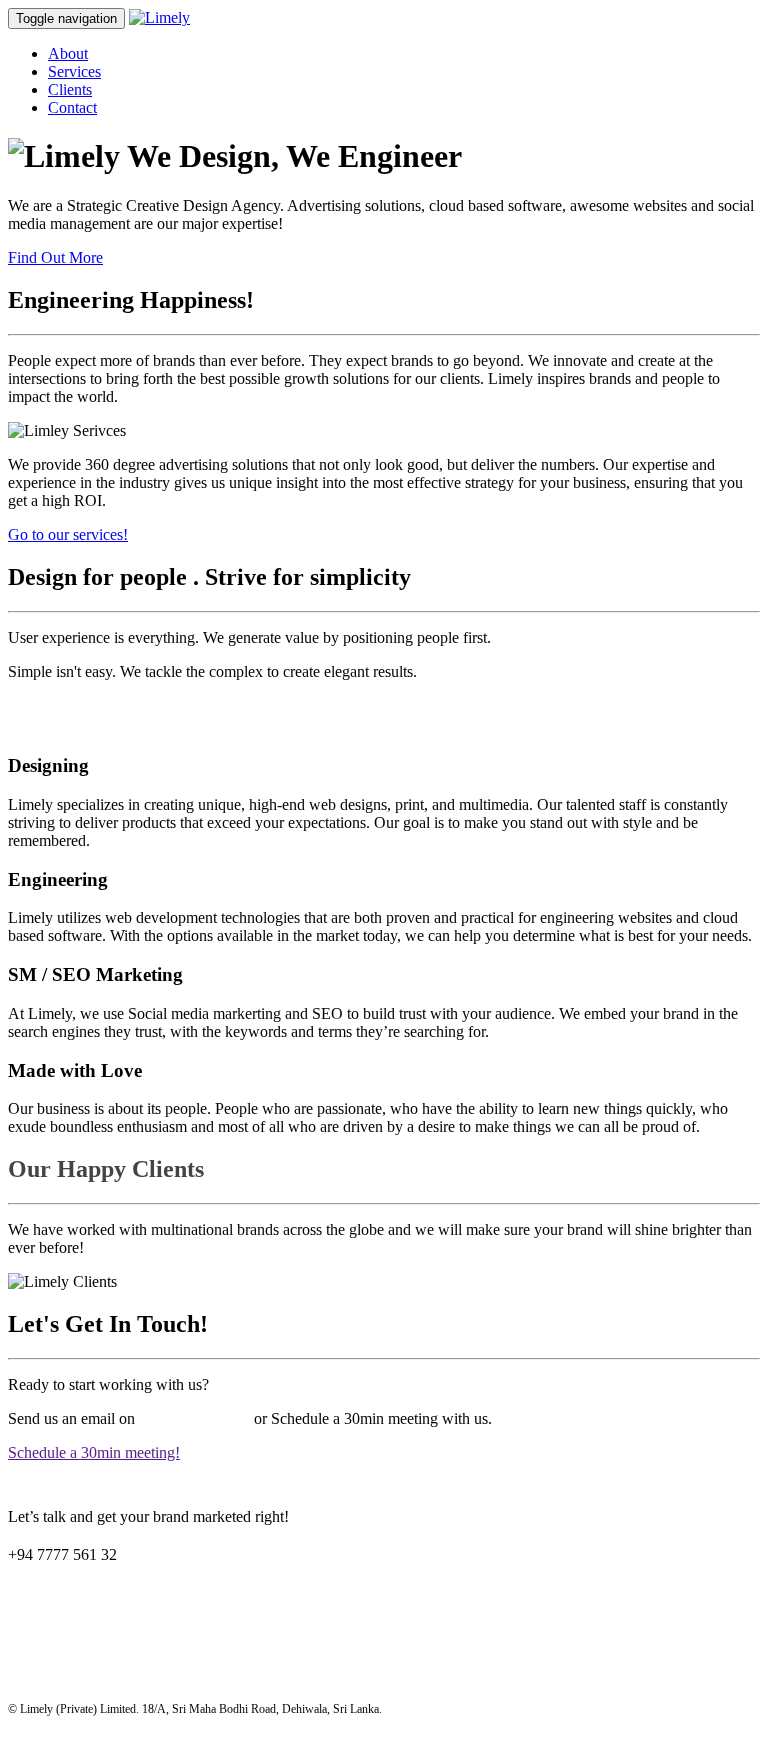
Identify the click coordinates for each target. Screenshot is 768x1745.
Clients (70, 89)
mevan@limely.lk (194, 1418)
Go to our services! (68, 534)
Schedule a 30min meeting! (94, 1452)
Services (74, 71)
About (68, 53)
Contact (72, 107)
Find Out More (55, 257)
